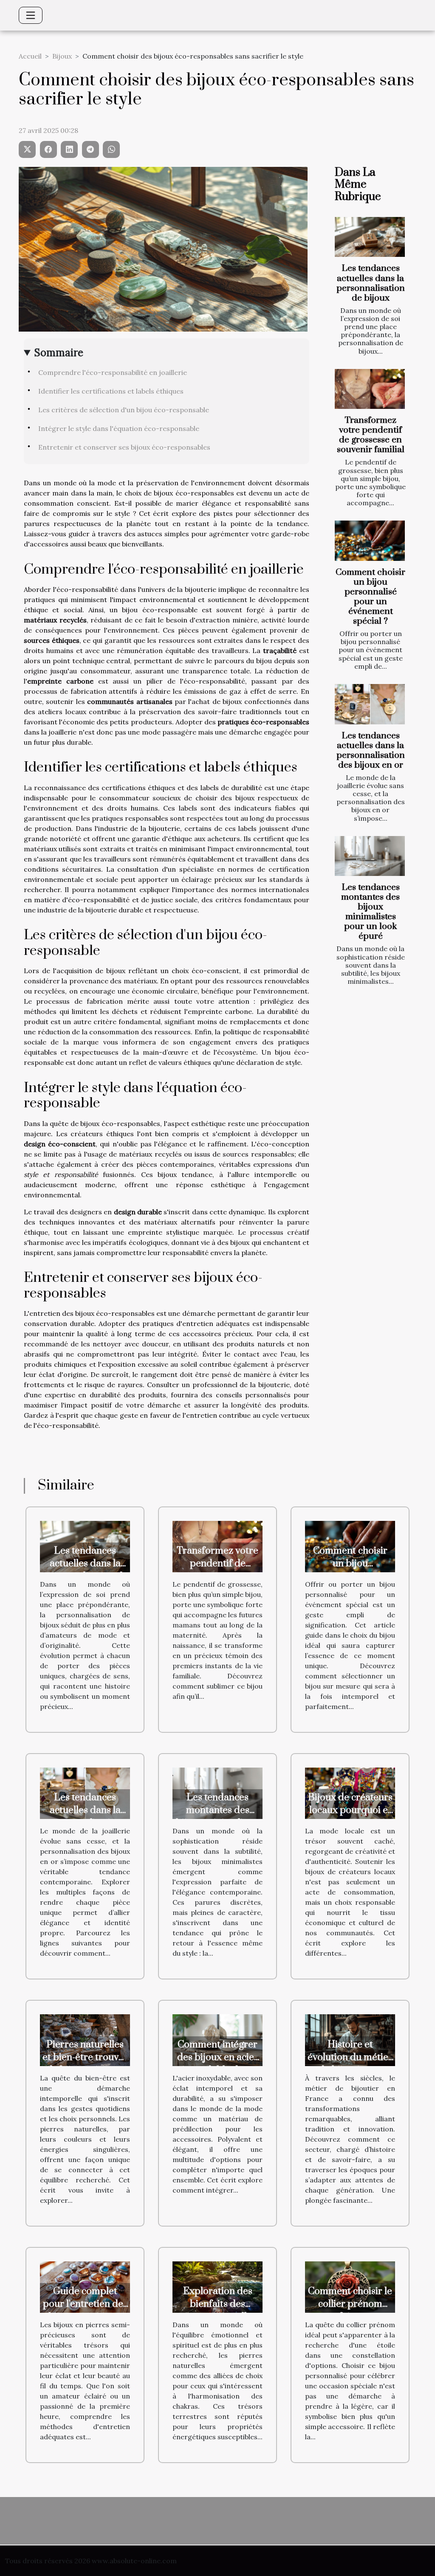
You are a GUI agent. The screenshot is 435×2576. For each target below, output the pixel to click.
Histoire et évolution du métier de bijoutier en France (350, 2064)
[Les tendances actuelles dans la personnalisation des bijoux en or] (370, 704)
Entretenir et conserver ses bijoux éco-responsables (124, 447)
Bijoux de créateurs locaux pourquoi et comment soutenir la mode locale (350, 1817)
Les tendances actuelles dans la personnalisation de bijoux (371, 283)
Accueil (30, 56)
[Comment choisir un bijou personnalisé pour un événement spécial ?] (370, 541)
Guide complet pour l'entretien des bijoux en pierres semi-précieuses (85, 2310)
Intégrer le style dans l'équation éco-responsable (119, 428)
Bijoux (62, 56)
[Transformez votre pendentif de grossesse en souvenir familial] (370, 389)
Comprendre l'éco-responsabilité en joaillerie (113, 372)
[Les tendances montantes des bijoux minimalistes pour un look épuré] (370, 856)
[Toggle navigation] (31, 15)
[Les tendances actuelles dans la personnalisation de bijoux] (370, 237)
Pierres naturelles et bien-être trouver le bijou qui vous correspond (85, 2064)
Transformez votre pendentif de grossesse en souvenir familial (371, 435)
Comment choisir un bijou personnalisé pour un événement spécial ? (370, 597)
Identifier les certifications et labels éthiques (111, 391)
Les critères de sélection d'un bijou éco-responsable (124, 410)
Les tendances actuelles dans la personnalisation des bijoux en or (371, 750)
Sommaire (59, 353)
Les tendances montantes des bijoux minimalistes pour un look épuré (370, 912)
